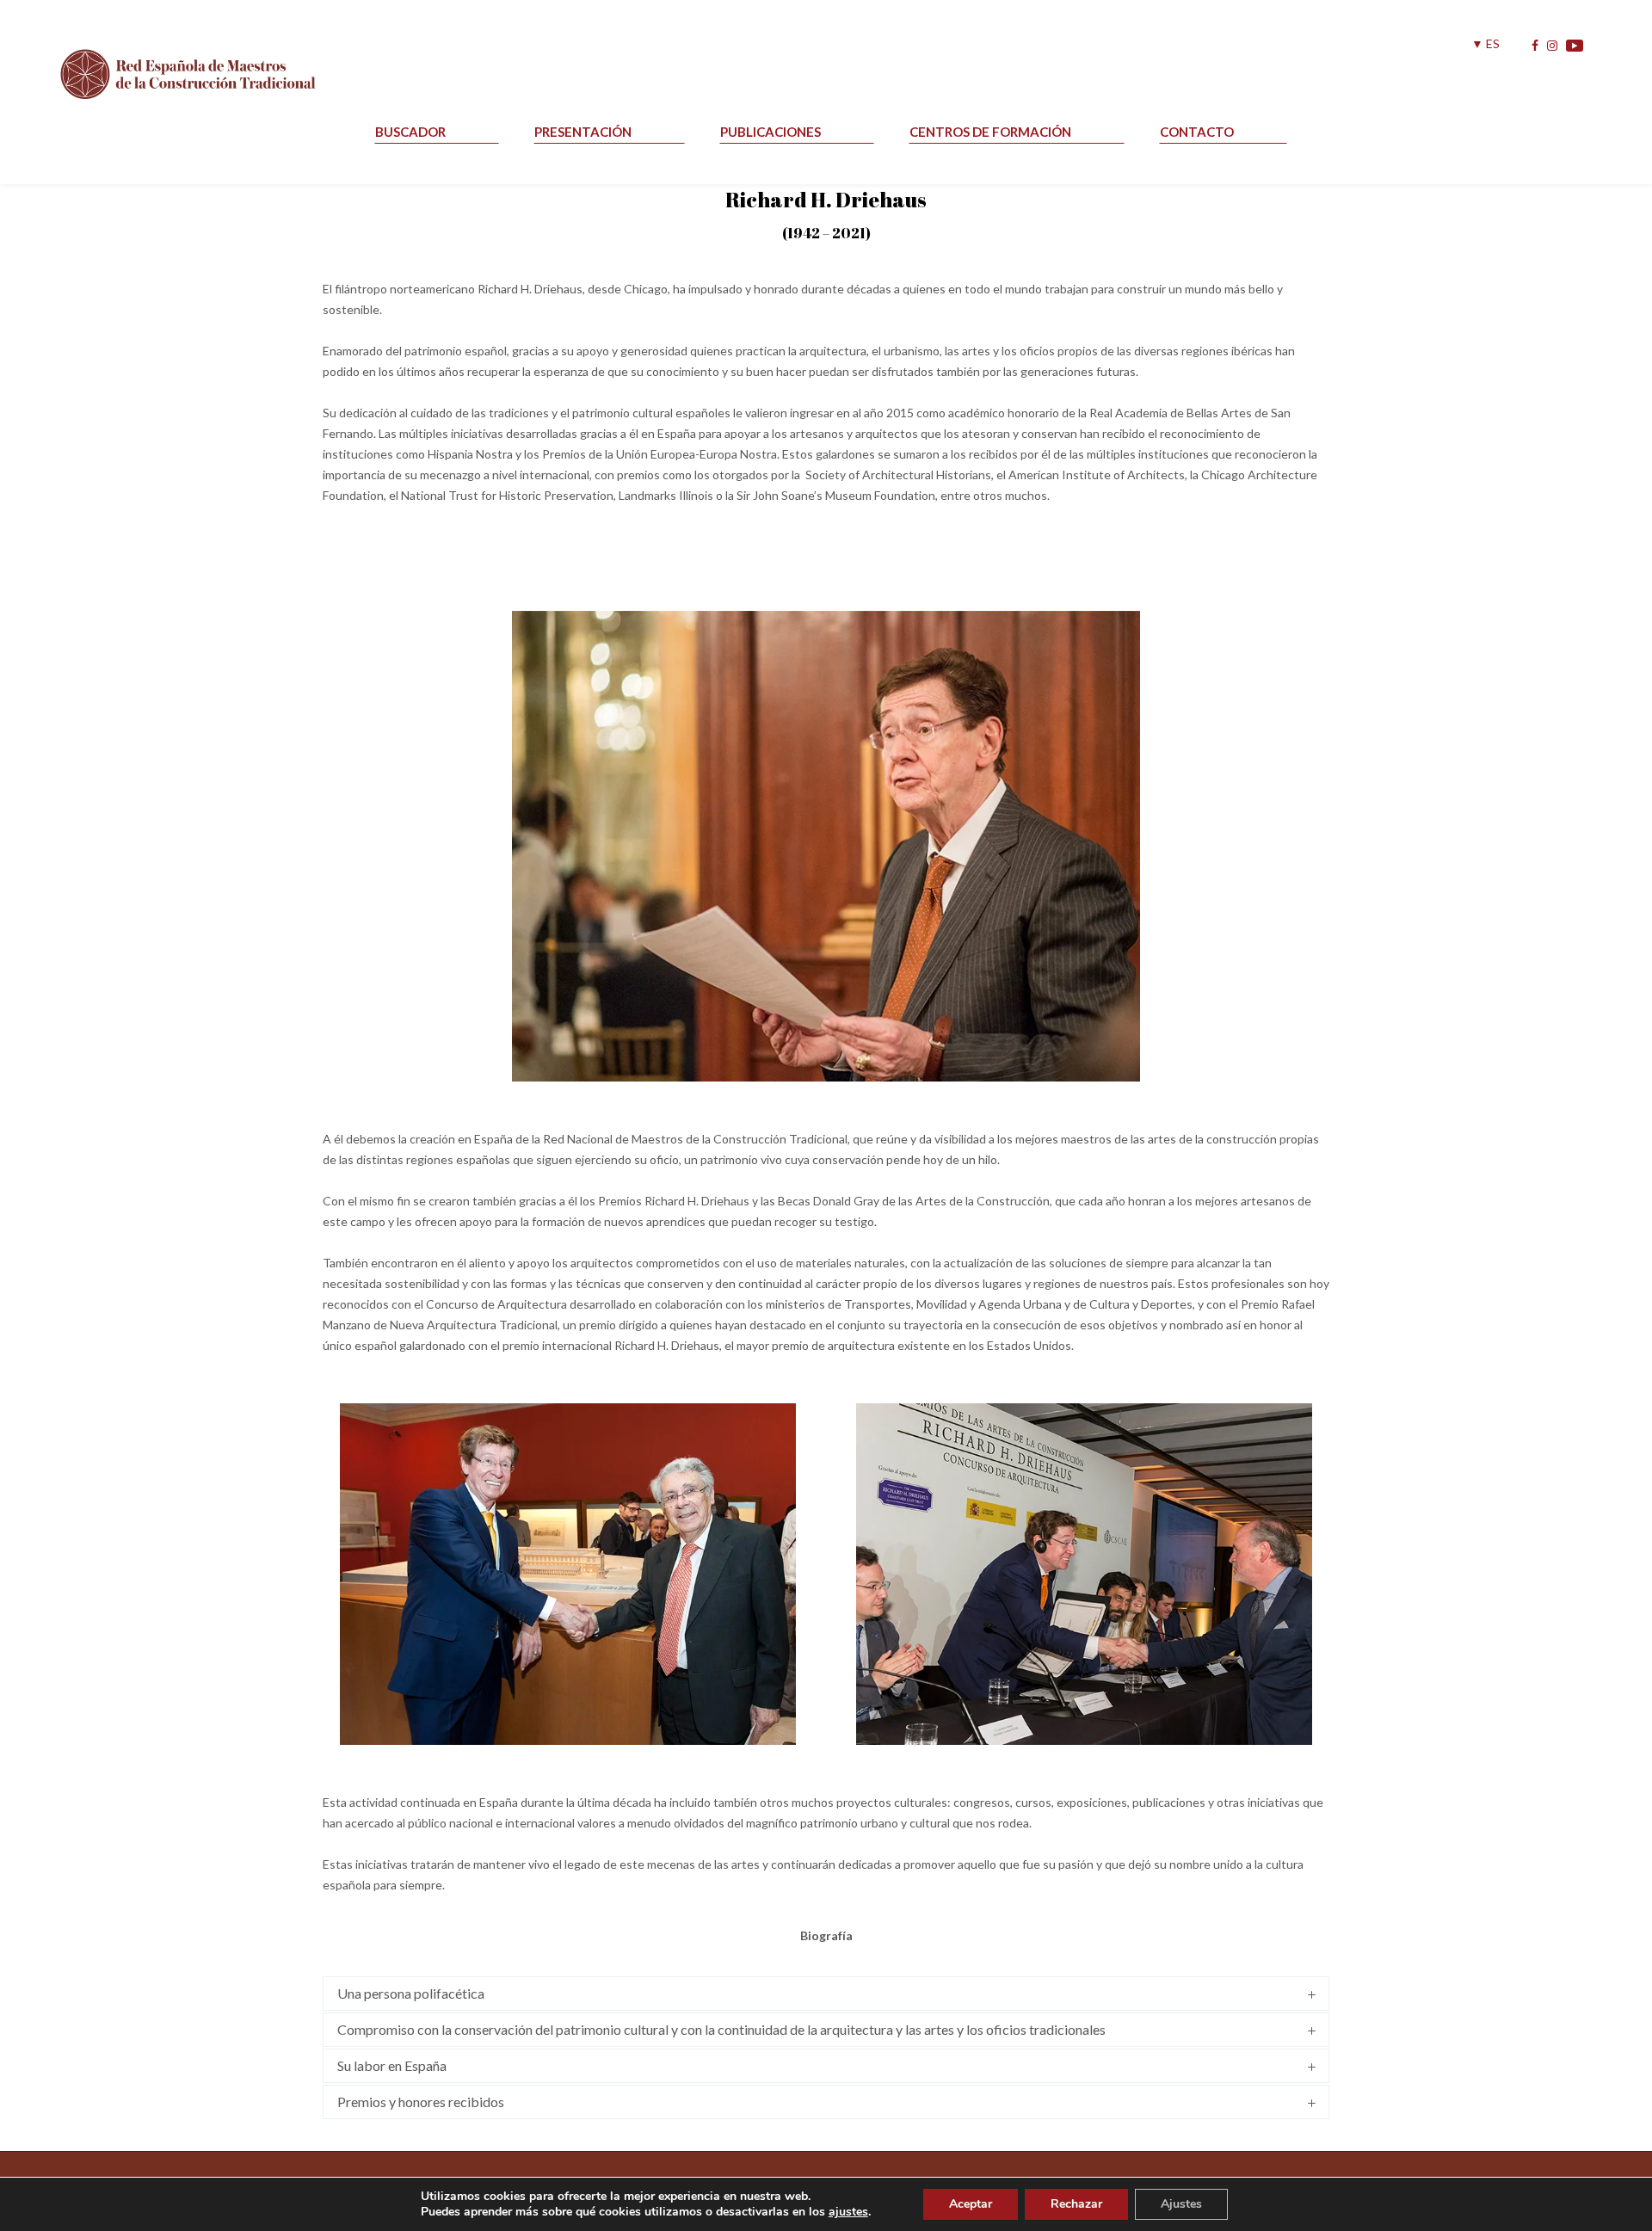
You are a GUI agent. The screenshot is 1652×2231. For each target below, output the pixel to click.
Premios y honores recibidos (421, 2102)
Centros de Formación (990, 132)
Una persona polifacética (411, 1993)
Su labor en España (392, 2065)
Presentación (583, 132)
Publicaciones (771, 132)
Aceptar (971, 2204)
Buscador (410, 132)
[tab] (826, 1994)
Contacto (1197, 132)
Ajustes (1181, 2204)
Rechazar (1076, 2204)
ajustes (848, 2212)
